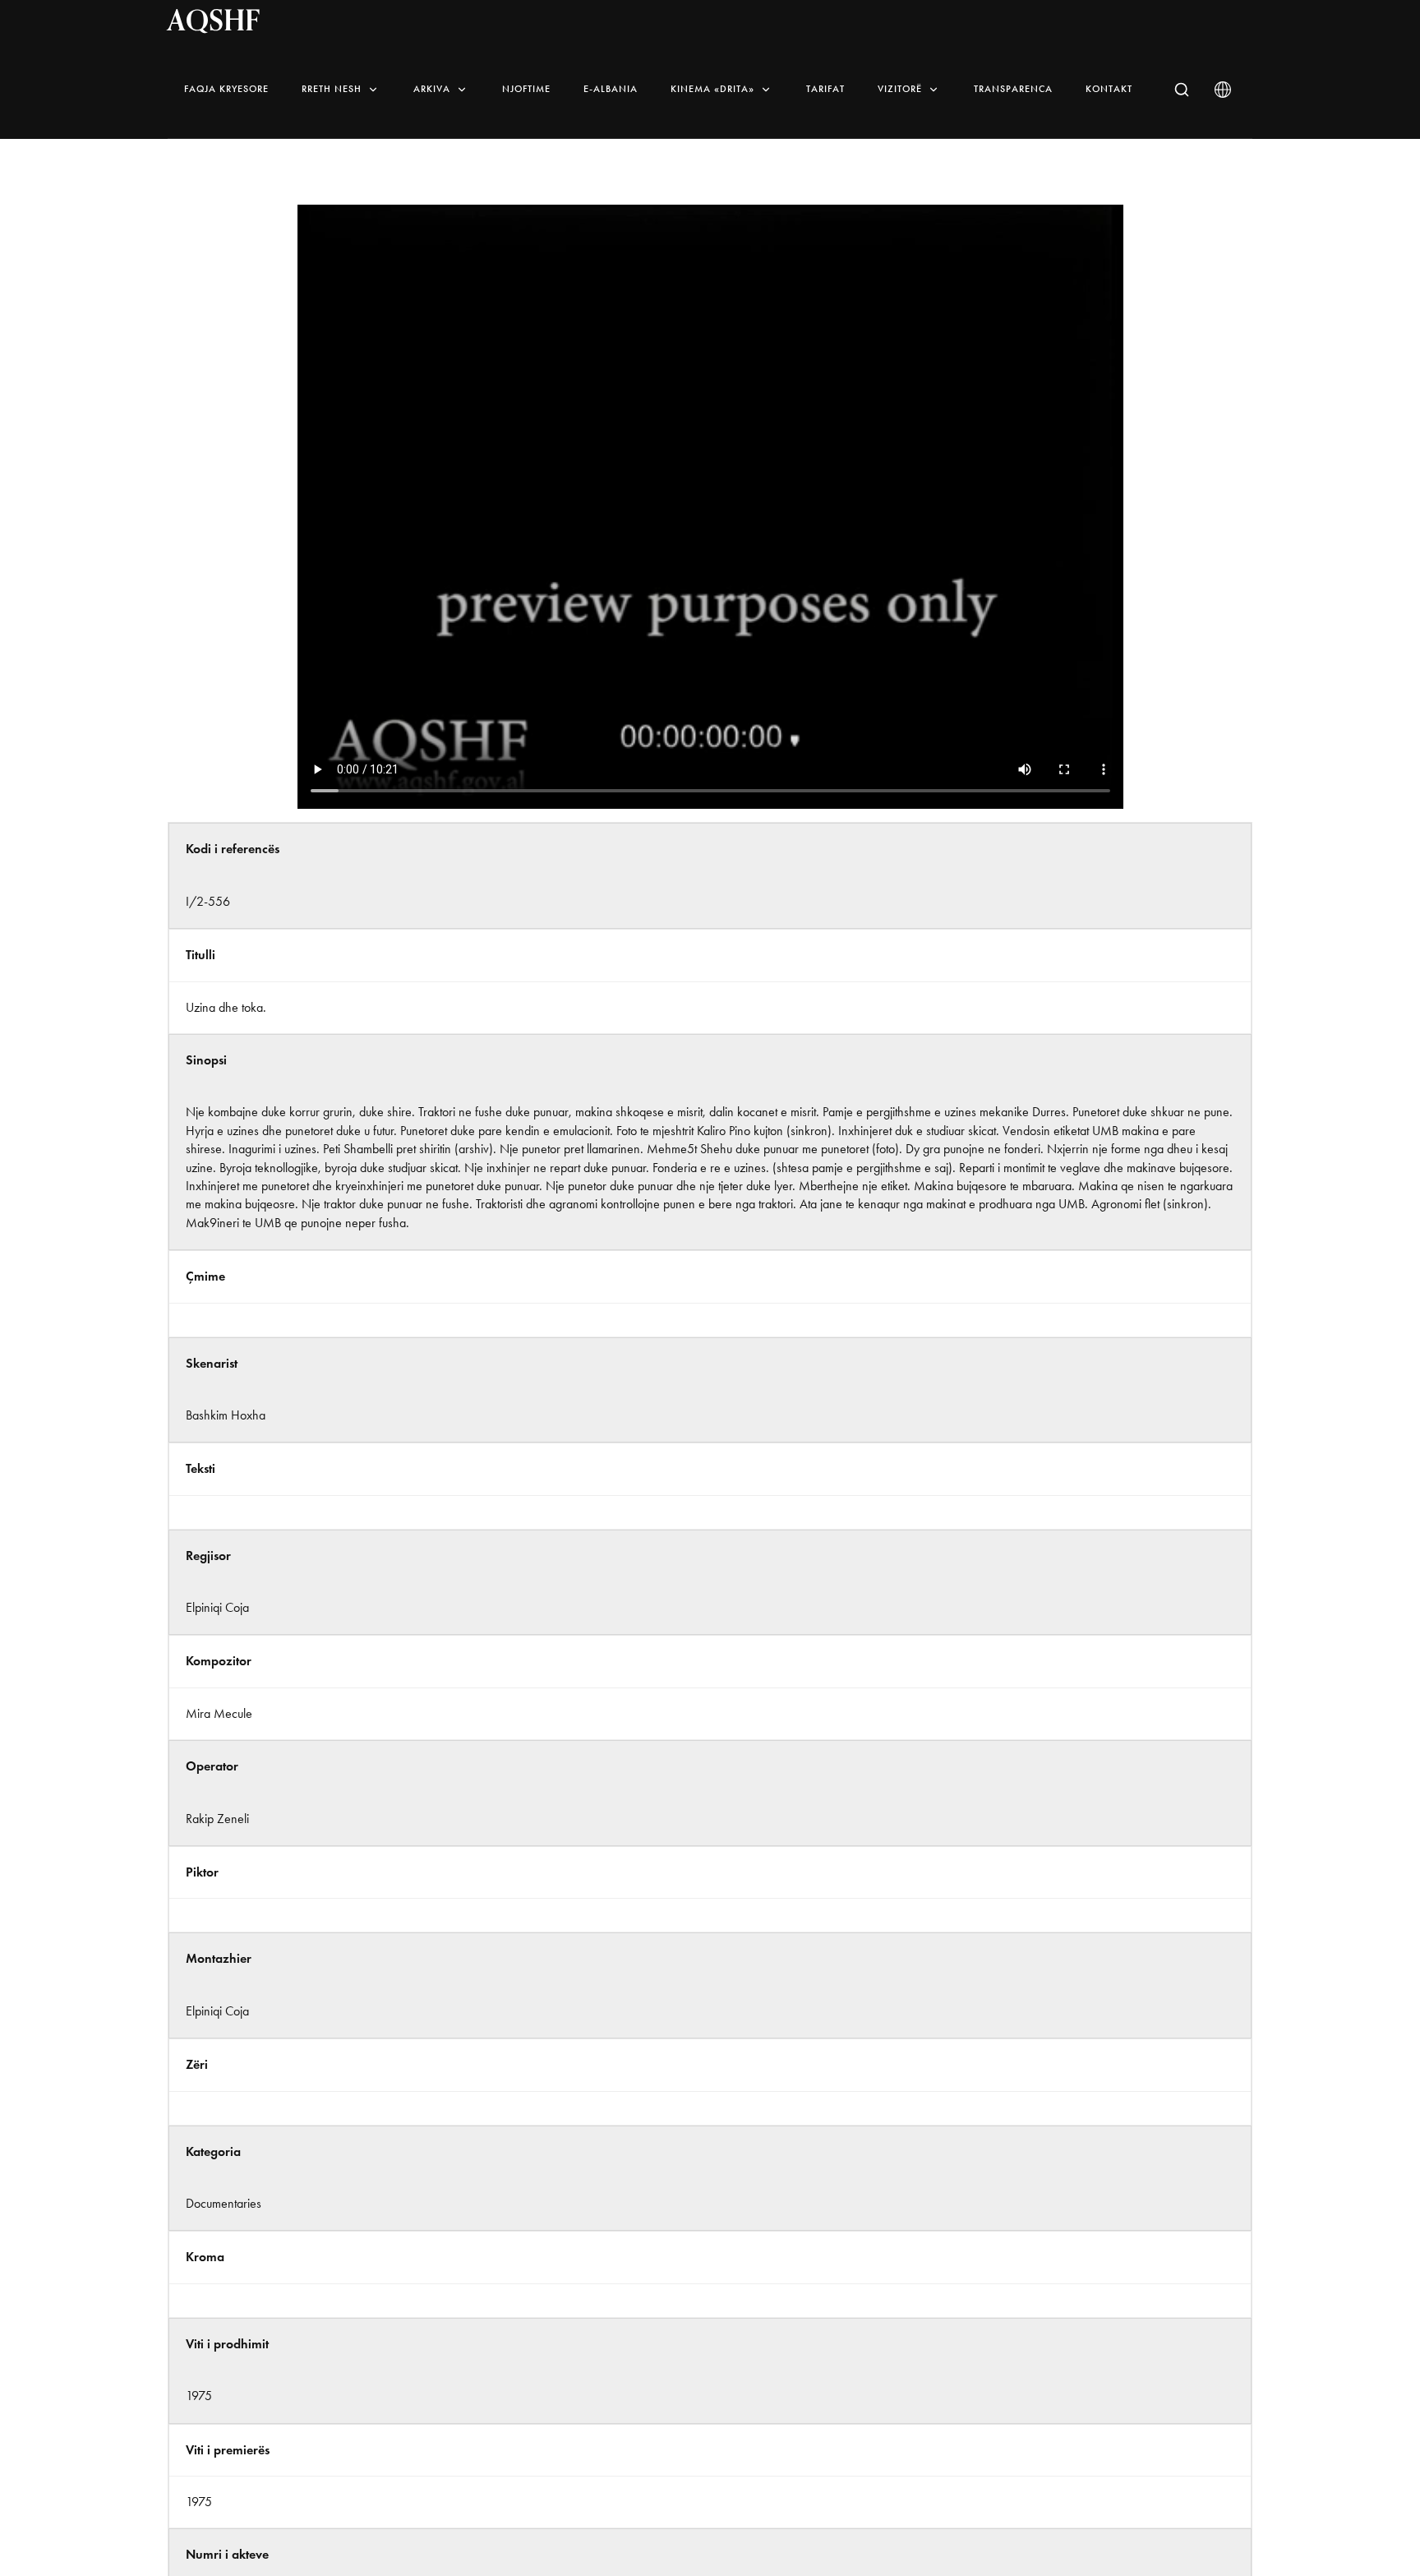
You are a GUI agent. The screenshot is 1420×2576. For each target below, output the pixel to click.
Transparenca (1013, 89)
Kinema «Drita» (712, 89)
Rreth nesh (332, 89)
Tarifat (825, 89)
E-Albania (611, 89)
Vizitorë (900, 89)
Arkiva (432, 89)
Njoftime (526, 89)
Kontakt (1109, 89)
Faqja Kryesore (226, 89)
